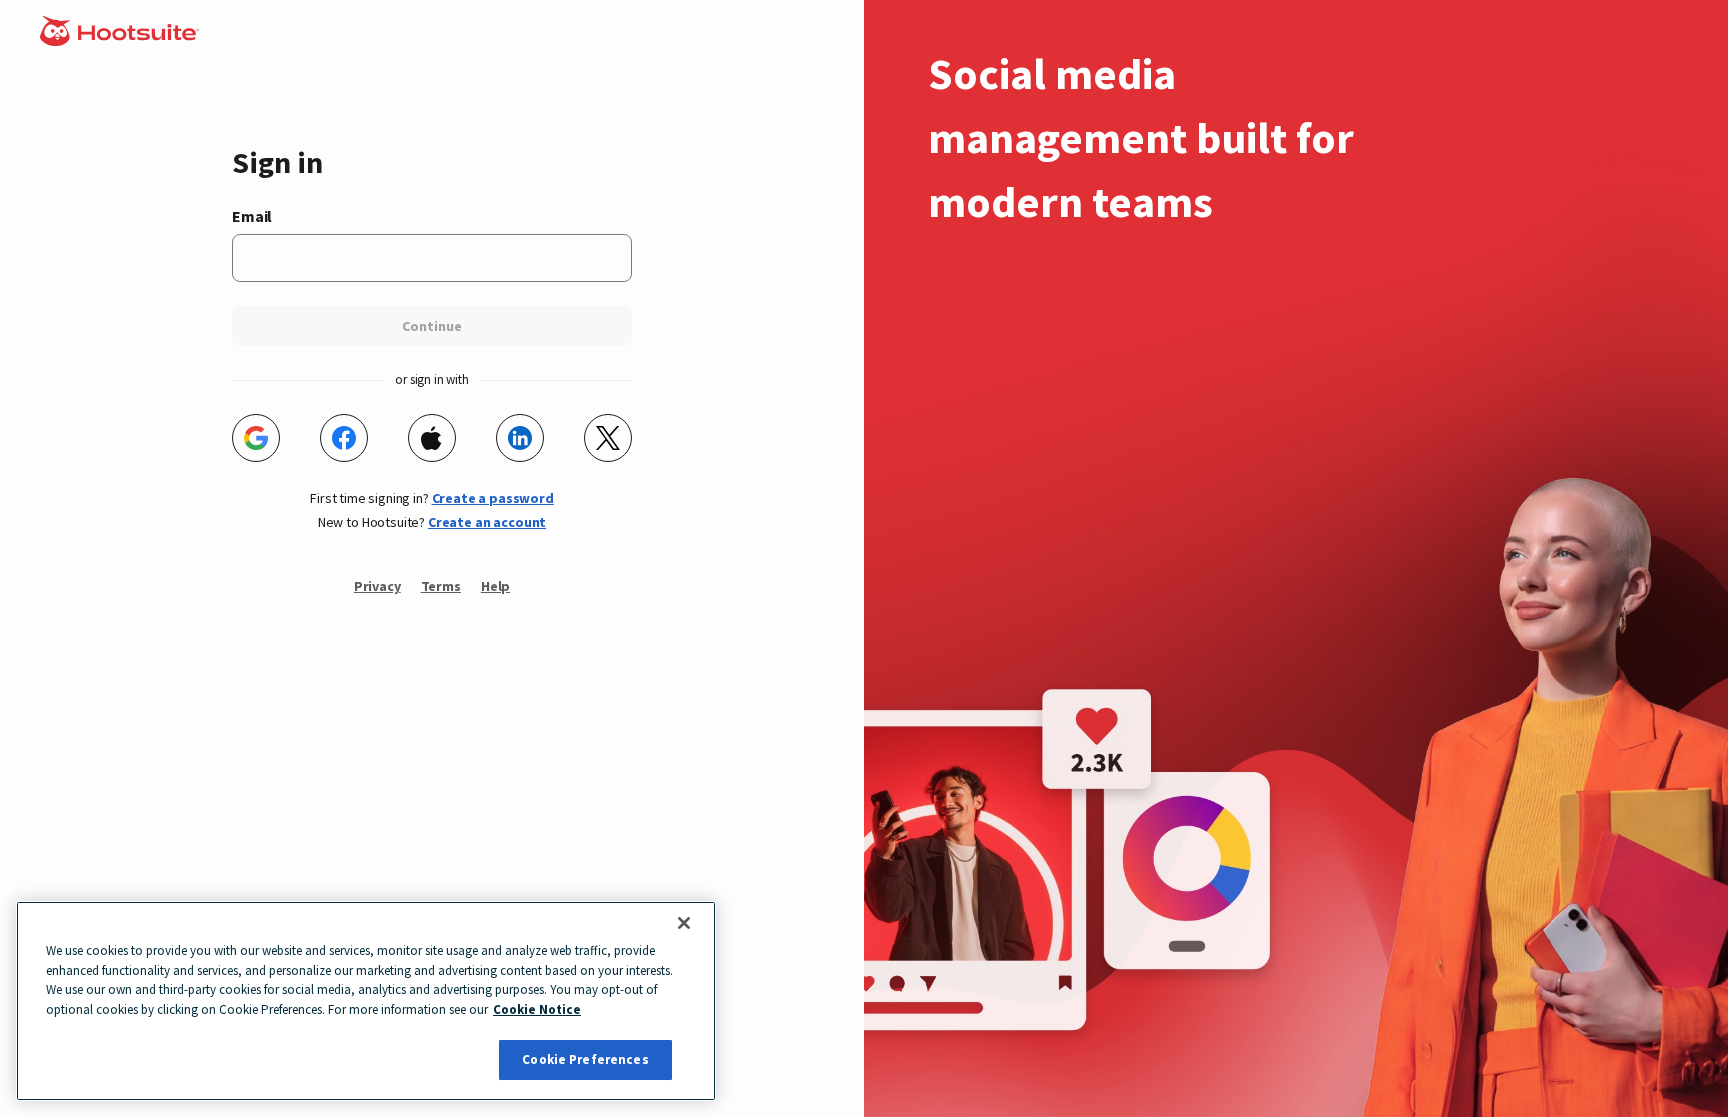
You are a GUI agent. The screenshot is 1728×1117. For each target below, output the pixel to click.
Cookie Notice (537, 1009)
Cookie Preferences (585, 1059)
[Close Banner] (684, 923)
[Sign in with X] (608, 438)
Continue (432, 326)
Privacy (377, 586)
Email (252, 216)
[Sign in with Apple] (432, 438)
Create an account (487, 522)
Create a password (493, 498)
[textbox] (432, 258)
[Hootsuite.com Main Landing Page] (121, 40)
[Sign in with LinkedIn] (520, 438)
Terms (441, 586)
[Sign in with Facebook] (344, 438)
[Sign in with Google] (256, 438)
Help (495, 586)
